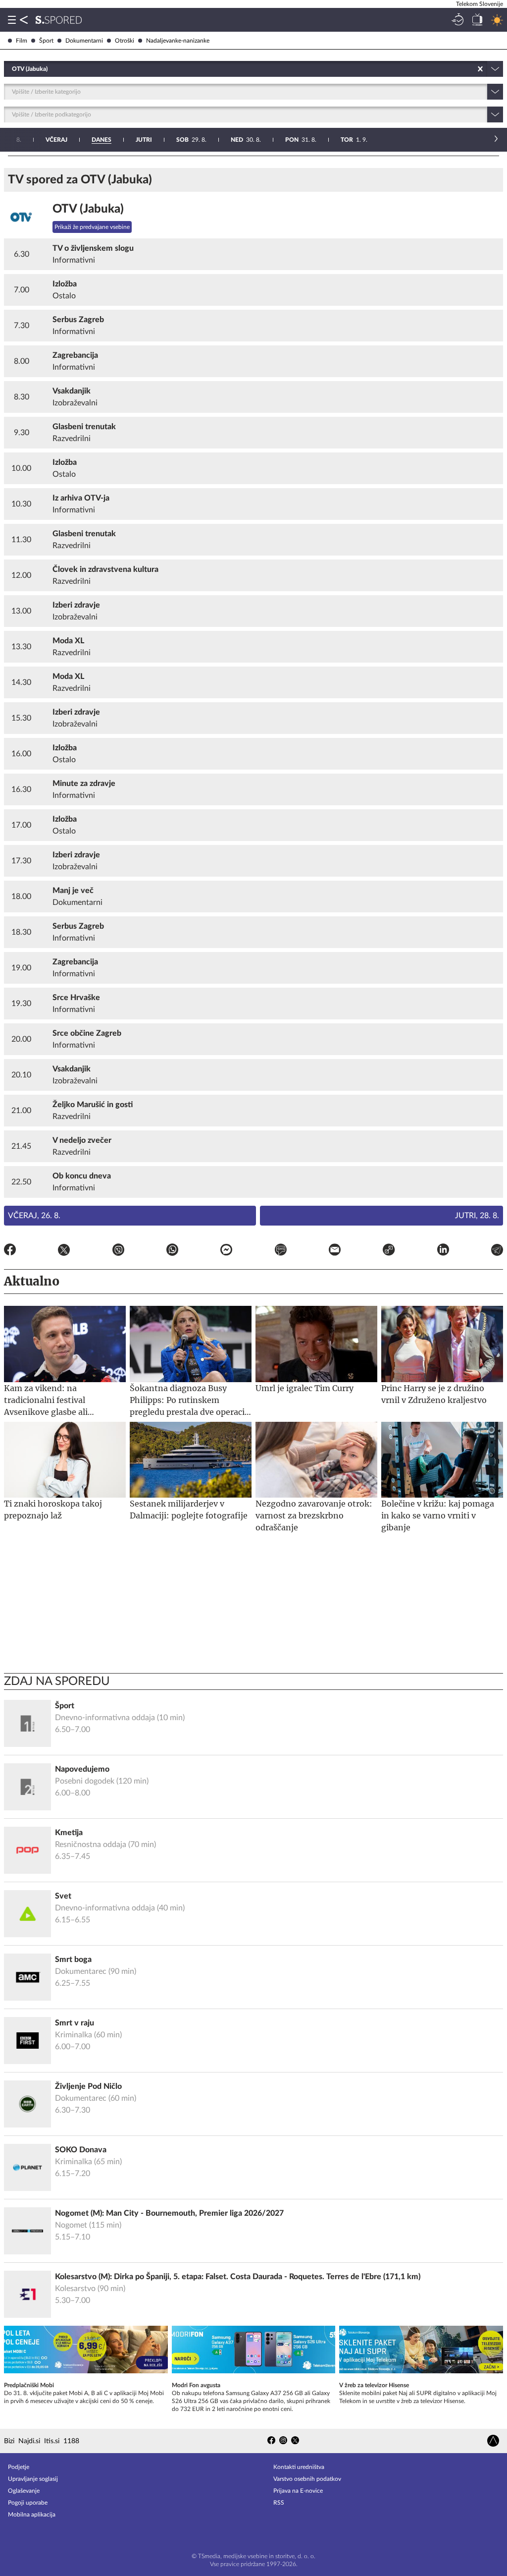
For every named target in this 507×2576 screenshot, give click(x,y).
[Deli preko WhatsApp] (172, 1251)
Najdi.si (29, 2441)
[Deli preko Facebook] (10, 1251)
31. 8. (301, 140)
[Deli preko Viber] (118, 1251)
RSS (279, 2503)
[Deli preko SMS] (281, 1251)
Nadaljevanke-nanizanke (178, 41)
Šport (46, 41)
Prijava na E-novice (298, 2491)
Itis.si (52, 2441)
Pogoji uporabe (28, 2503)
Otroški (125, 41)
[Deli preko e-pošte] (335, 1251)
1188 (71, 2441)
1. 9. (354, 140)
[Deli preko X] (64, 1251)
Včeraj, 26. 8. (34, 1216)
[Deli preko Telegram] (497, 1251)
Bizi (9, 2441)
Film (22, 41)
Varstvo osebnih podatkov (307, 2479)
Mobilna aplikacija (32, 2515)
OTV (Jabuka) (88, 209)
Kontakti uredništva (299, 2467)
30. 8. (246, 140)
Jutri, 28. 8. (477, 1216)
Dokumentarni (84, 41)
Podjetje (19, 2467)
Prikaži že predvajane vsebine (92, 227)
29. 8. (191, 140)
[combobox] (13, 69)
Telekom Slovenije (480, 4)
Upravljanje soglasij (33, 2479)
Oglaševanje (24, 2491)
